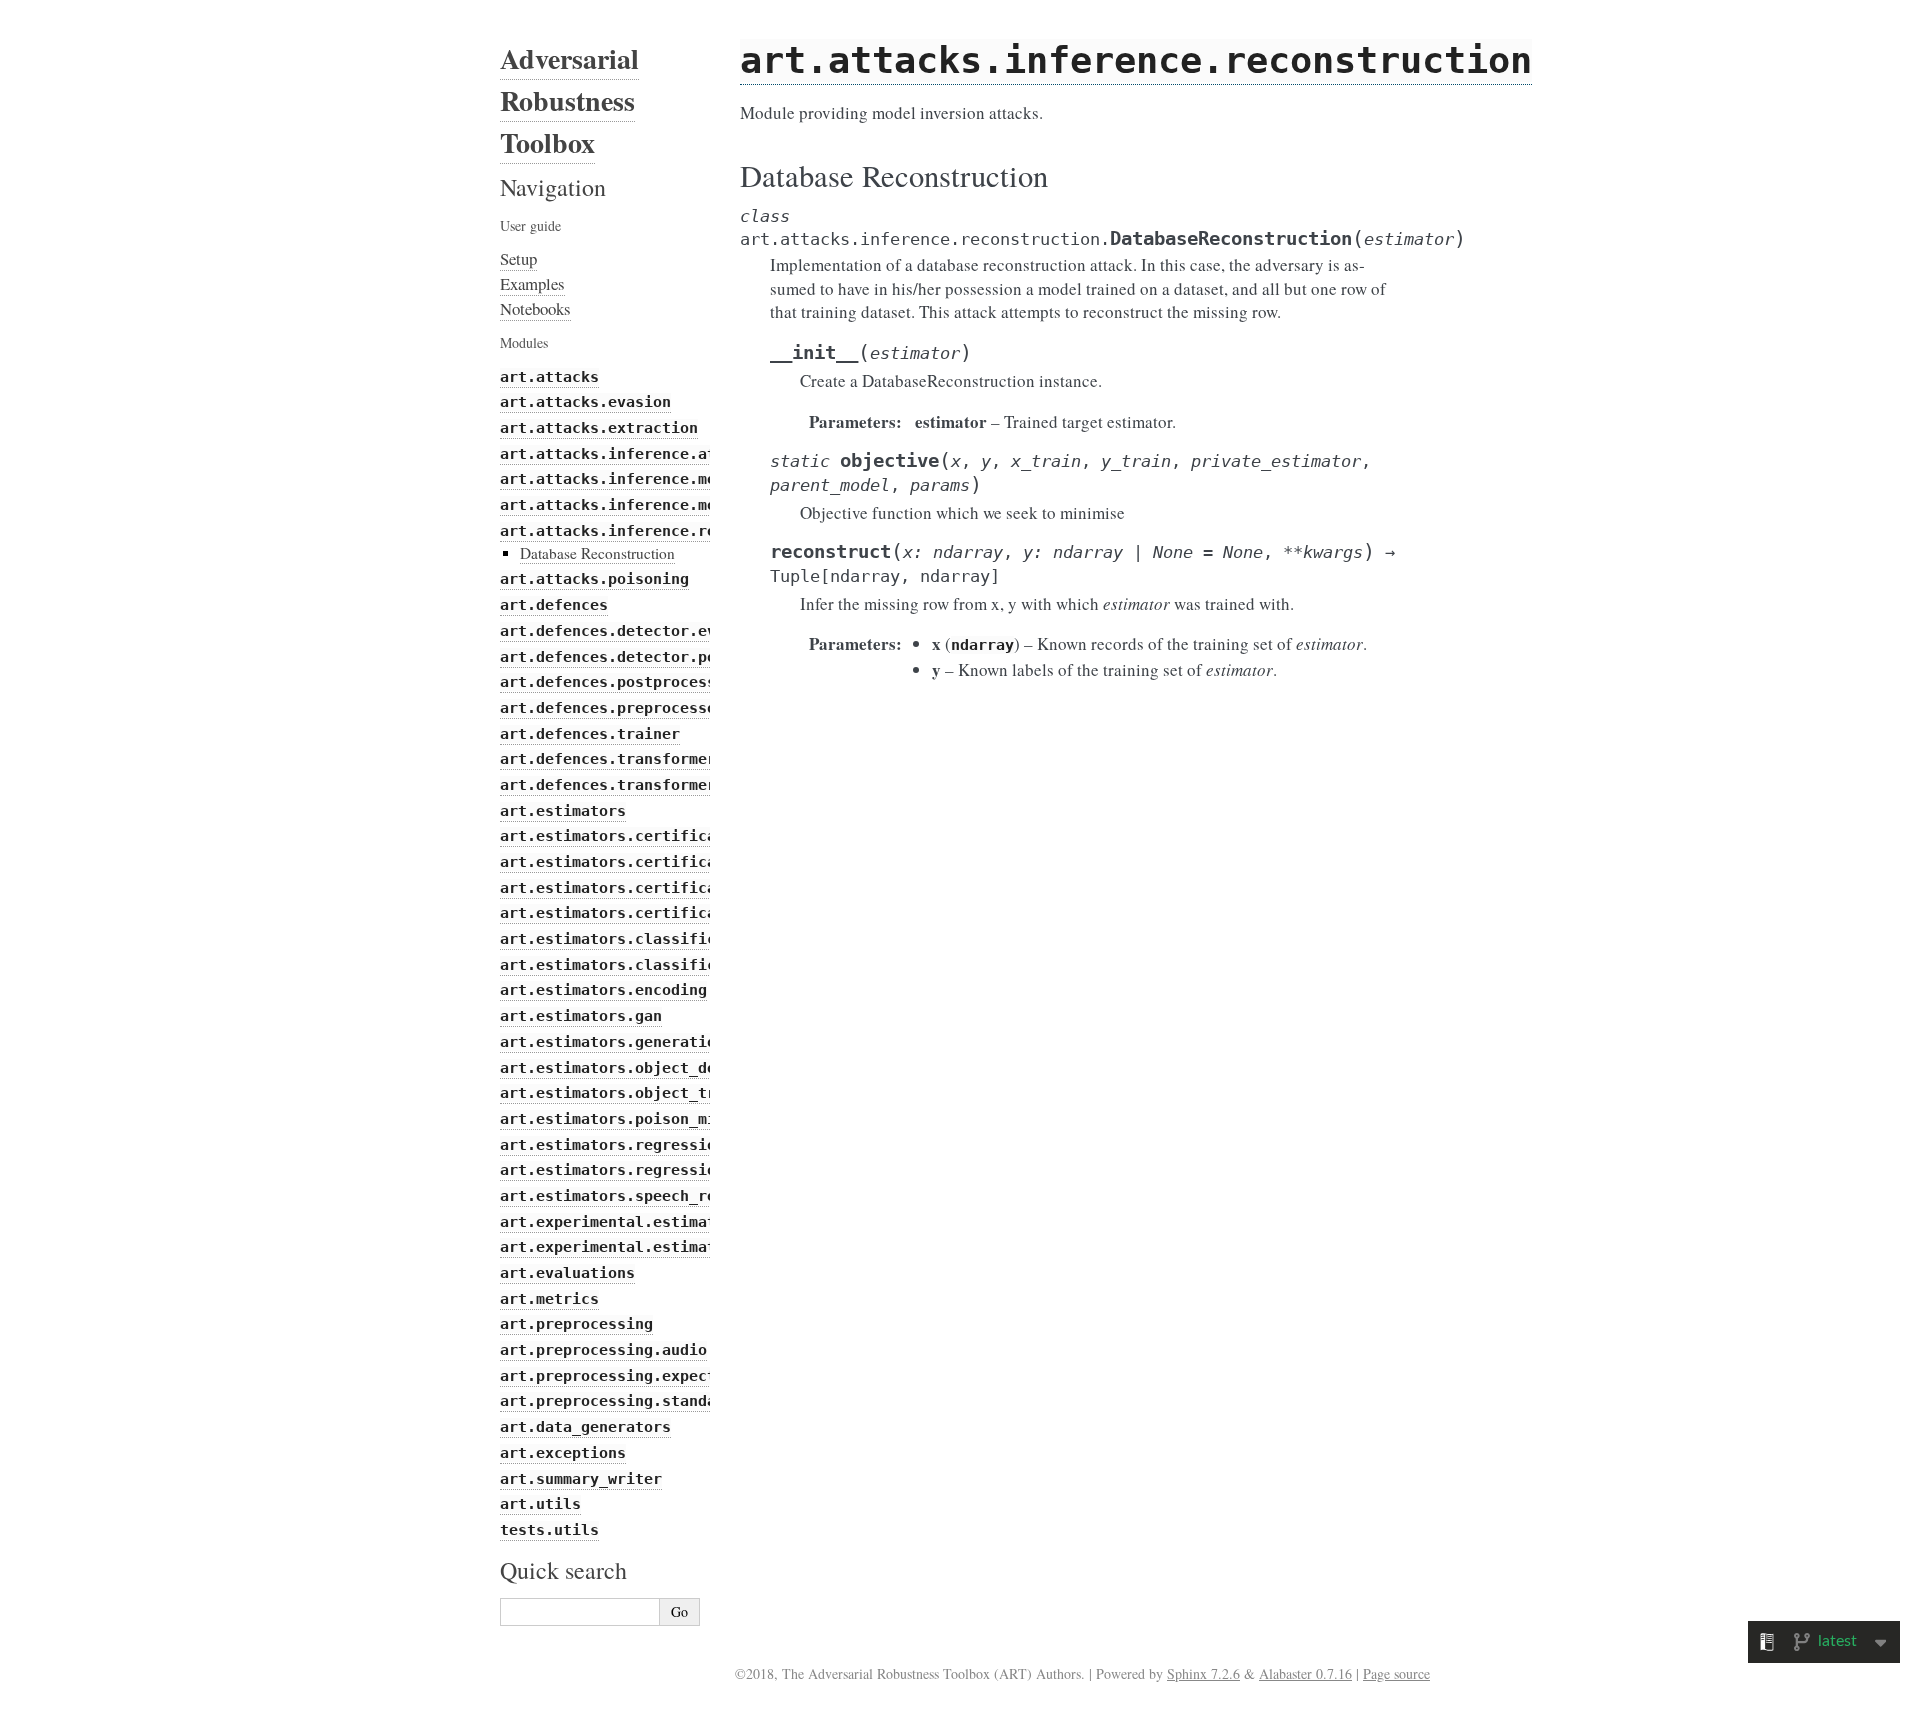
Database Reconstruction (597, 553)
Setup (518, 258)
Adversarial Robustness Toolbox (569, 100)
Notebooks (535, 308)
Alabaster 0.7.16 (1305, 1673)
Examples (532, 283)
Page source (1396, 1673)
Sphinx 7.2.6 (1203, 1673)
